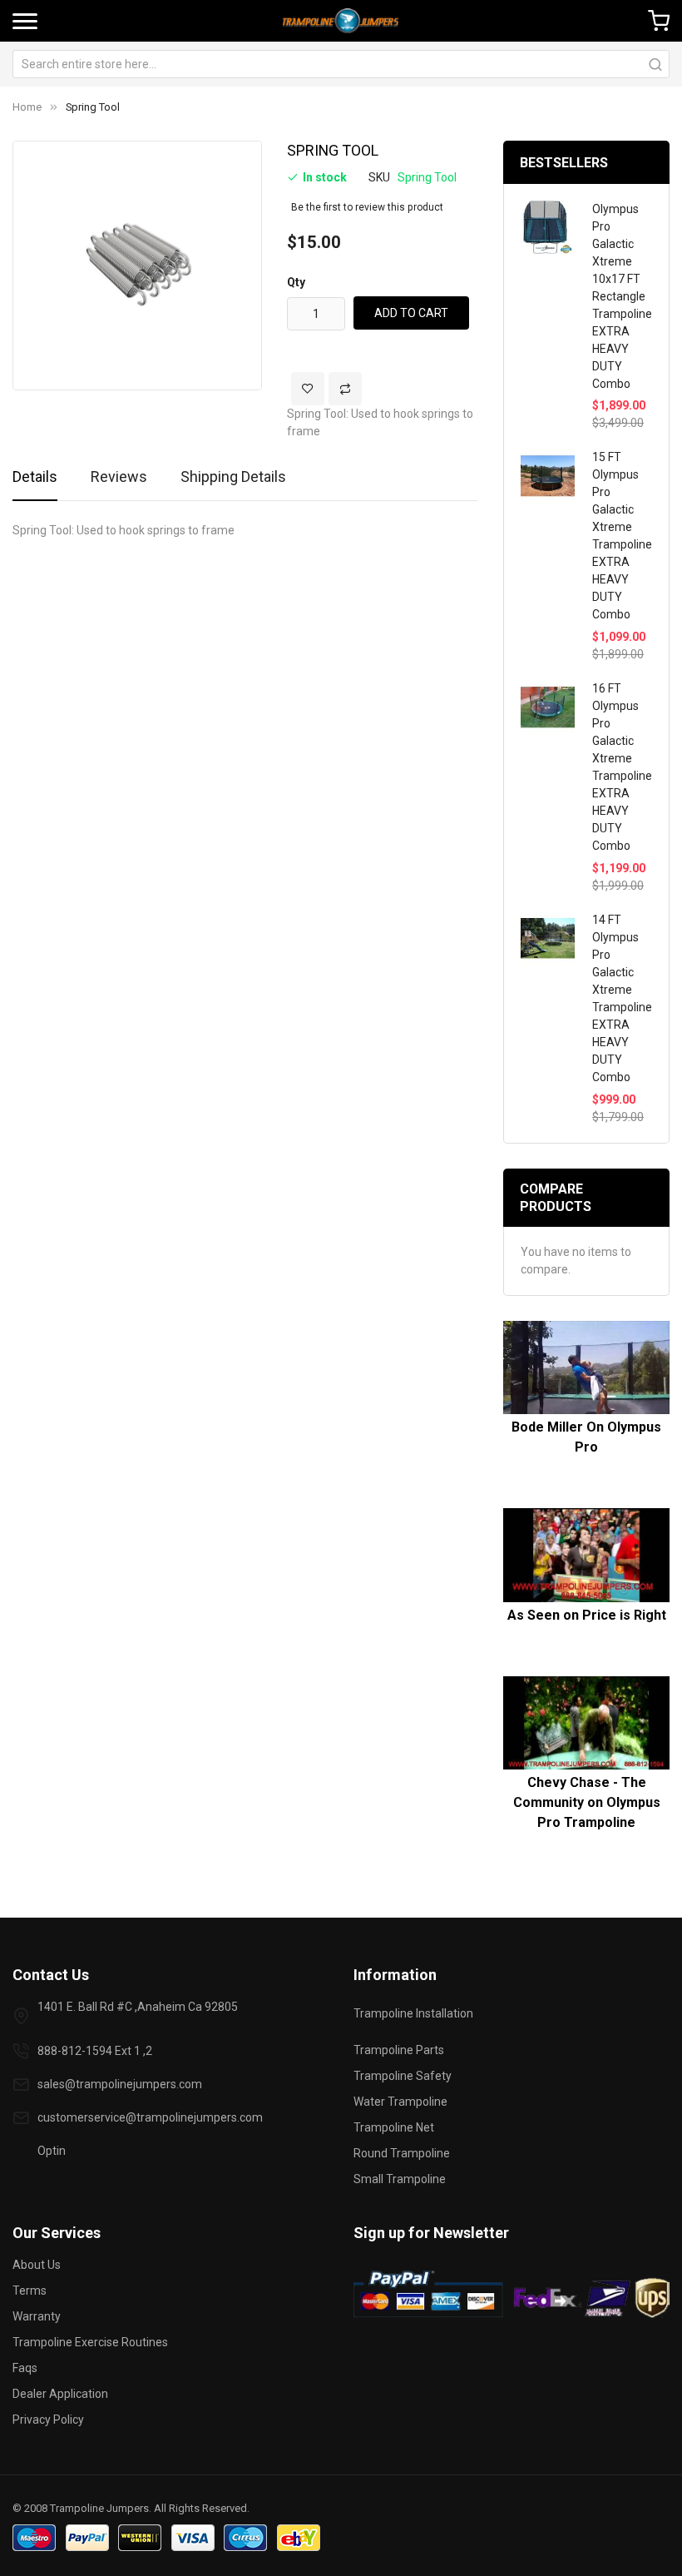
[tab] (35, 483)
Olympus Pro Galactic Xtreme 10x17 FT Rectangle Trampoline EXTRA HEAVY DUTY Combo (622, 296)
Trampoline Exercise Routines (90, 2342)
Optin (52, 2151)
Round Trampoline (402, 2153)
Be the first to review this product (367, 207)
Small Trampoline (400, 2179)
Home (27, 107)
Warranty (37, 2316)
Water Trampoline (400, 2102)
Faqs (25, 2368)
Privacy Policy (48, 2420)
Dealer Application (60, 2394)
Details (35, 476)
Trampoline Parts (399, 2050)
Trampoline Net (394, 2127)
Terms (30, 2291)
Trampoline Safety (403, 2076)
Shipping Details (233, 476)
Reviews (119, 476)
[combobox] (341, 64)
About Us (37, 2265)
